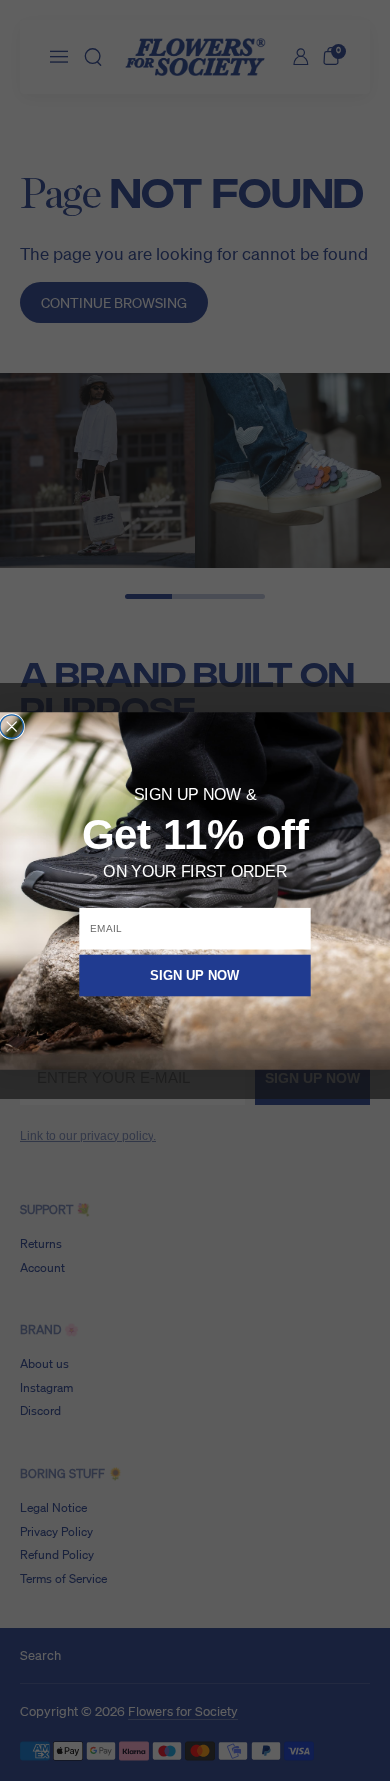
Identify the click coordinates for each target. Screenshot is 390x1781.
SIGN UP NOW (194, 975)
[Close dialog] (11, 725)
